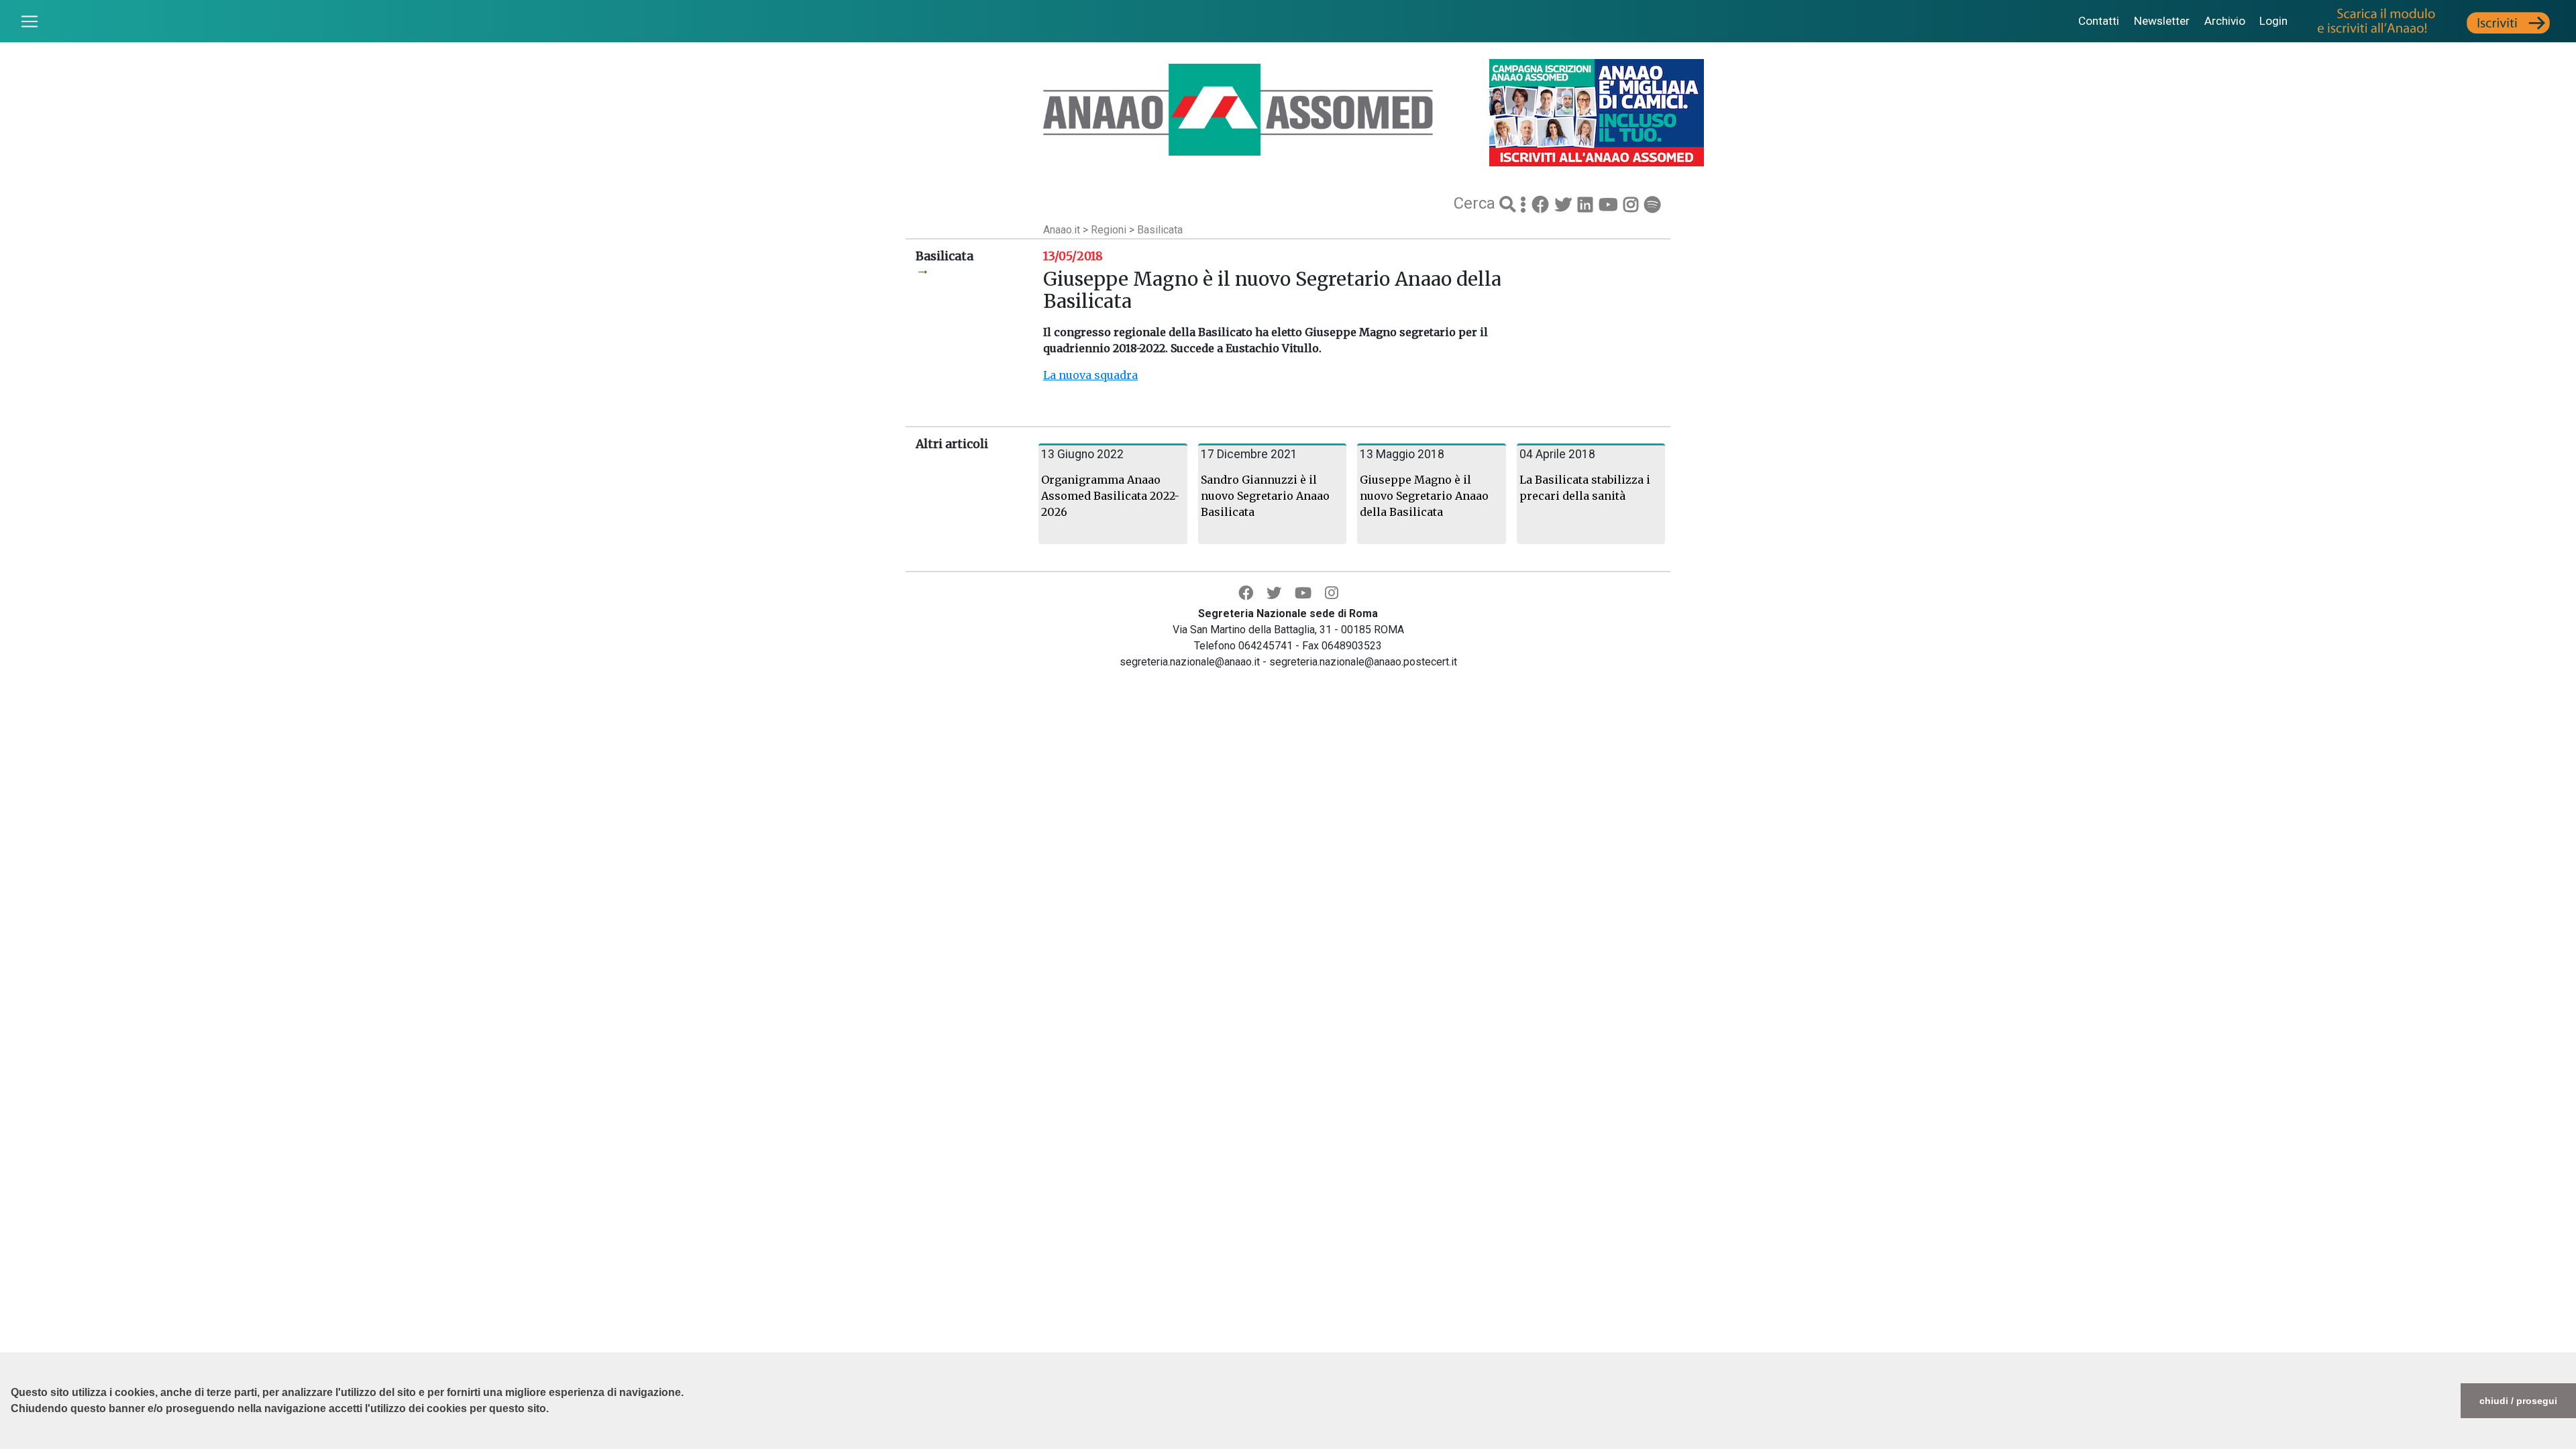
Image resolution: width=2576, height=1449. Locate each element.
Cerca (1477, 203)
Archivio (2225, 21)
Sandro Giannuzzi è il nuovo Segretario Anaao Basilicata (1265, 496)
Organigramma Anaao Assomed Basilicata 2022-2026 (1110, 496)
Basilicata (1160, 230)
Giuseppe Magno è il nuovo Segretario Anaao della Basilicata (1424, 496)
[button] (13, 1442)
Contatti (2099, 21)
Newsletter (2162, 21)
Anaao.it (1062, 230)
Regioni (1110, 230)
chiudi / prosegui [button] (2518, 1401)
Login (2273, 21)
